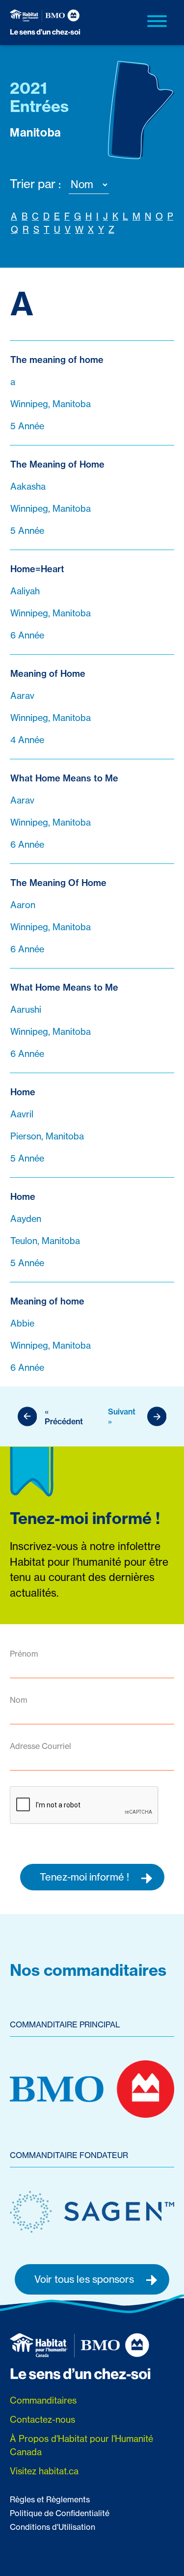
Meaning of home (47, 1301)
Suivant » (122, 1416)
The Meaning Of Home (58, 883)
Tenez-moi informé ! (86, 1877)
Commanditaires (43, 2400)
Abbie (22, 1323)
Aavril (22, 1114)
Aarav (22, 696)
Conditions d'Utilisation (53, 2527)
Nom (19, 1700)
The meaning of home (57, 360)
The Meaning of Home (57, 464)
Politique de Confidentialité (60, 2513)
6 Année (27, 635)
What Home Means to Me (64, 778)
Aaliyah (25, 591)
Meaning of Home (48, 674)
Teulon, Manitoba (45, 1241)
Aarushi (26, 1010)
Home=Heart (37, 569)
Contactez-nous (42, 2420)
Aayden (26, 1219)
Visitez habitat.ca (44, 2471)
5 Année (27, 426)
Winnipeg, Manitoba (51, 404)
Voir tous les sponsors (85, 2279)
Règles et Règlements (50, 2499)
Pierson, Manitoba (47, 1136)
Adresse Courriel (40, 1746)
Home (23, 1092)
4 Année (27, 740)
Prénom (24, 1654)
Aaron (23, 905)
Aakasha (28, 486)
